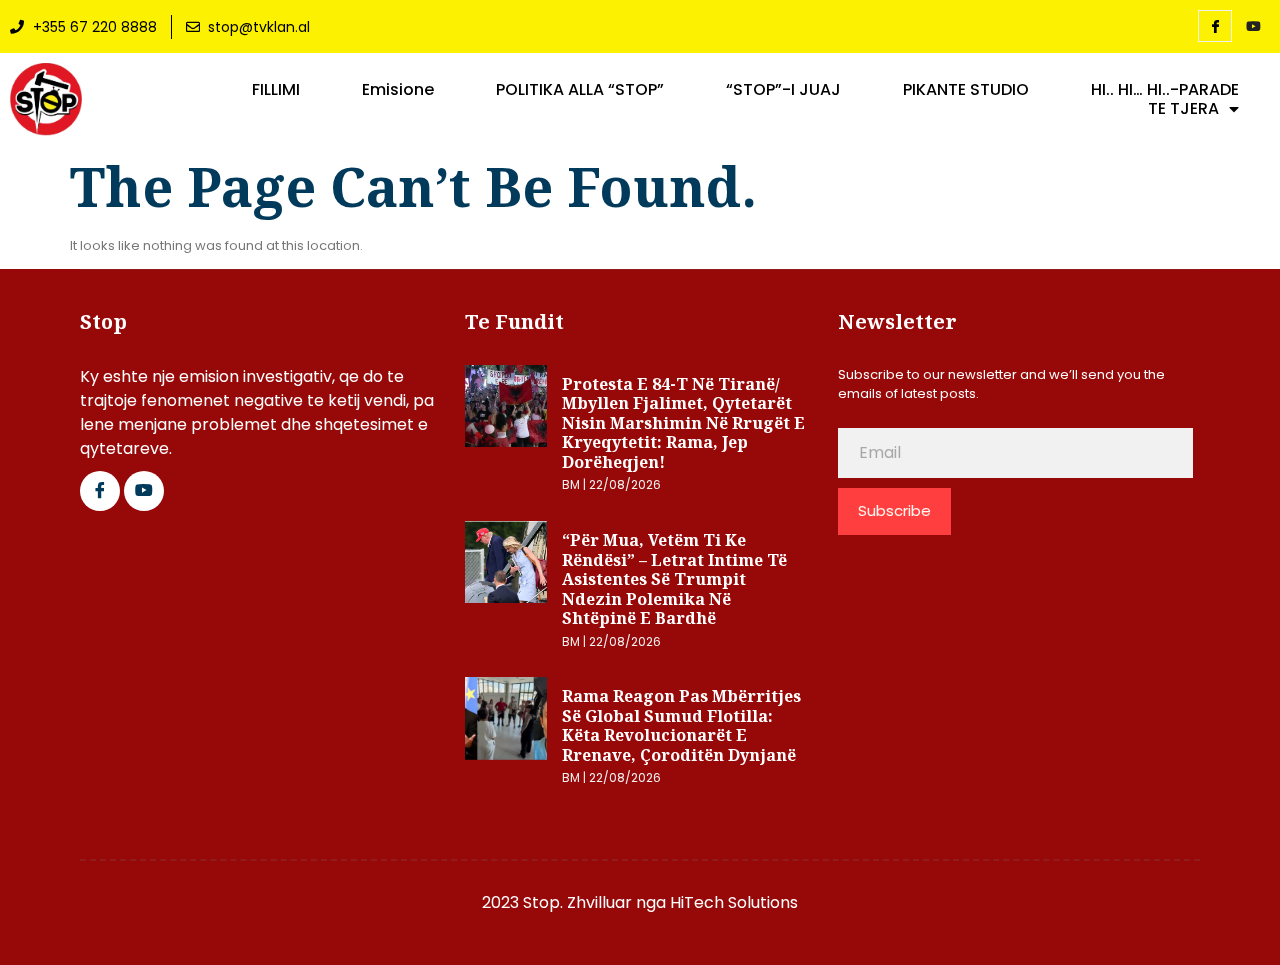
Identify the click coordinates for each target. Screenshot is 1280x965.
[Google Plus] (144, 491)
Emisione (398, 90)
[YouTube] (1253, 27)
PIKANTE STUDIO (966, 90)
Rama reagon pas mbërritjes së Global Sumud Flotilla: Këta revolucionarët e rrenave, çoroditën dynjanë (681, 725)
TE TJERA (1183, 109)
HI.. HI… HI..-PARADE (1165, 90)
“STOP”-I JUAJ (783, 90)
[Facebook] (1215, 26)
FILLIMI (276, 90)
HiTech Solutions (734, 902)
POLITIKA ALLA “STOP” (580, 90)
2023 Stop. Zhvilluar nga (576, 902)
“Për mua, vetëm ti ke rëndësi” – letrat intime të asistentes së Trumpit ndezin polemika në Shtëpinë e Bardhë (674, 579)
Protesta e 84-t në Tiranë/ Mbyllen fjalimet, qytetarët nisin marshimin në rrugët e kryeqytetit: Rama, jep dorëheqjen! (683, 423)
